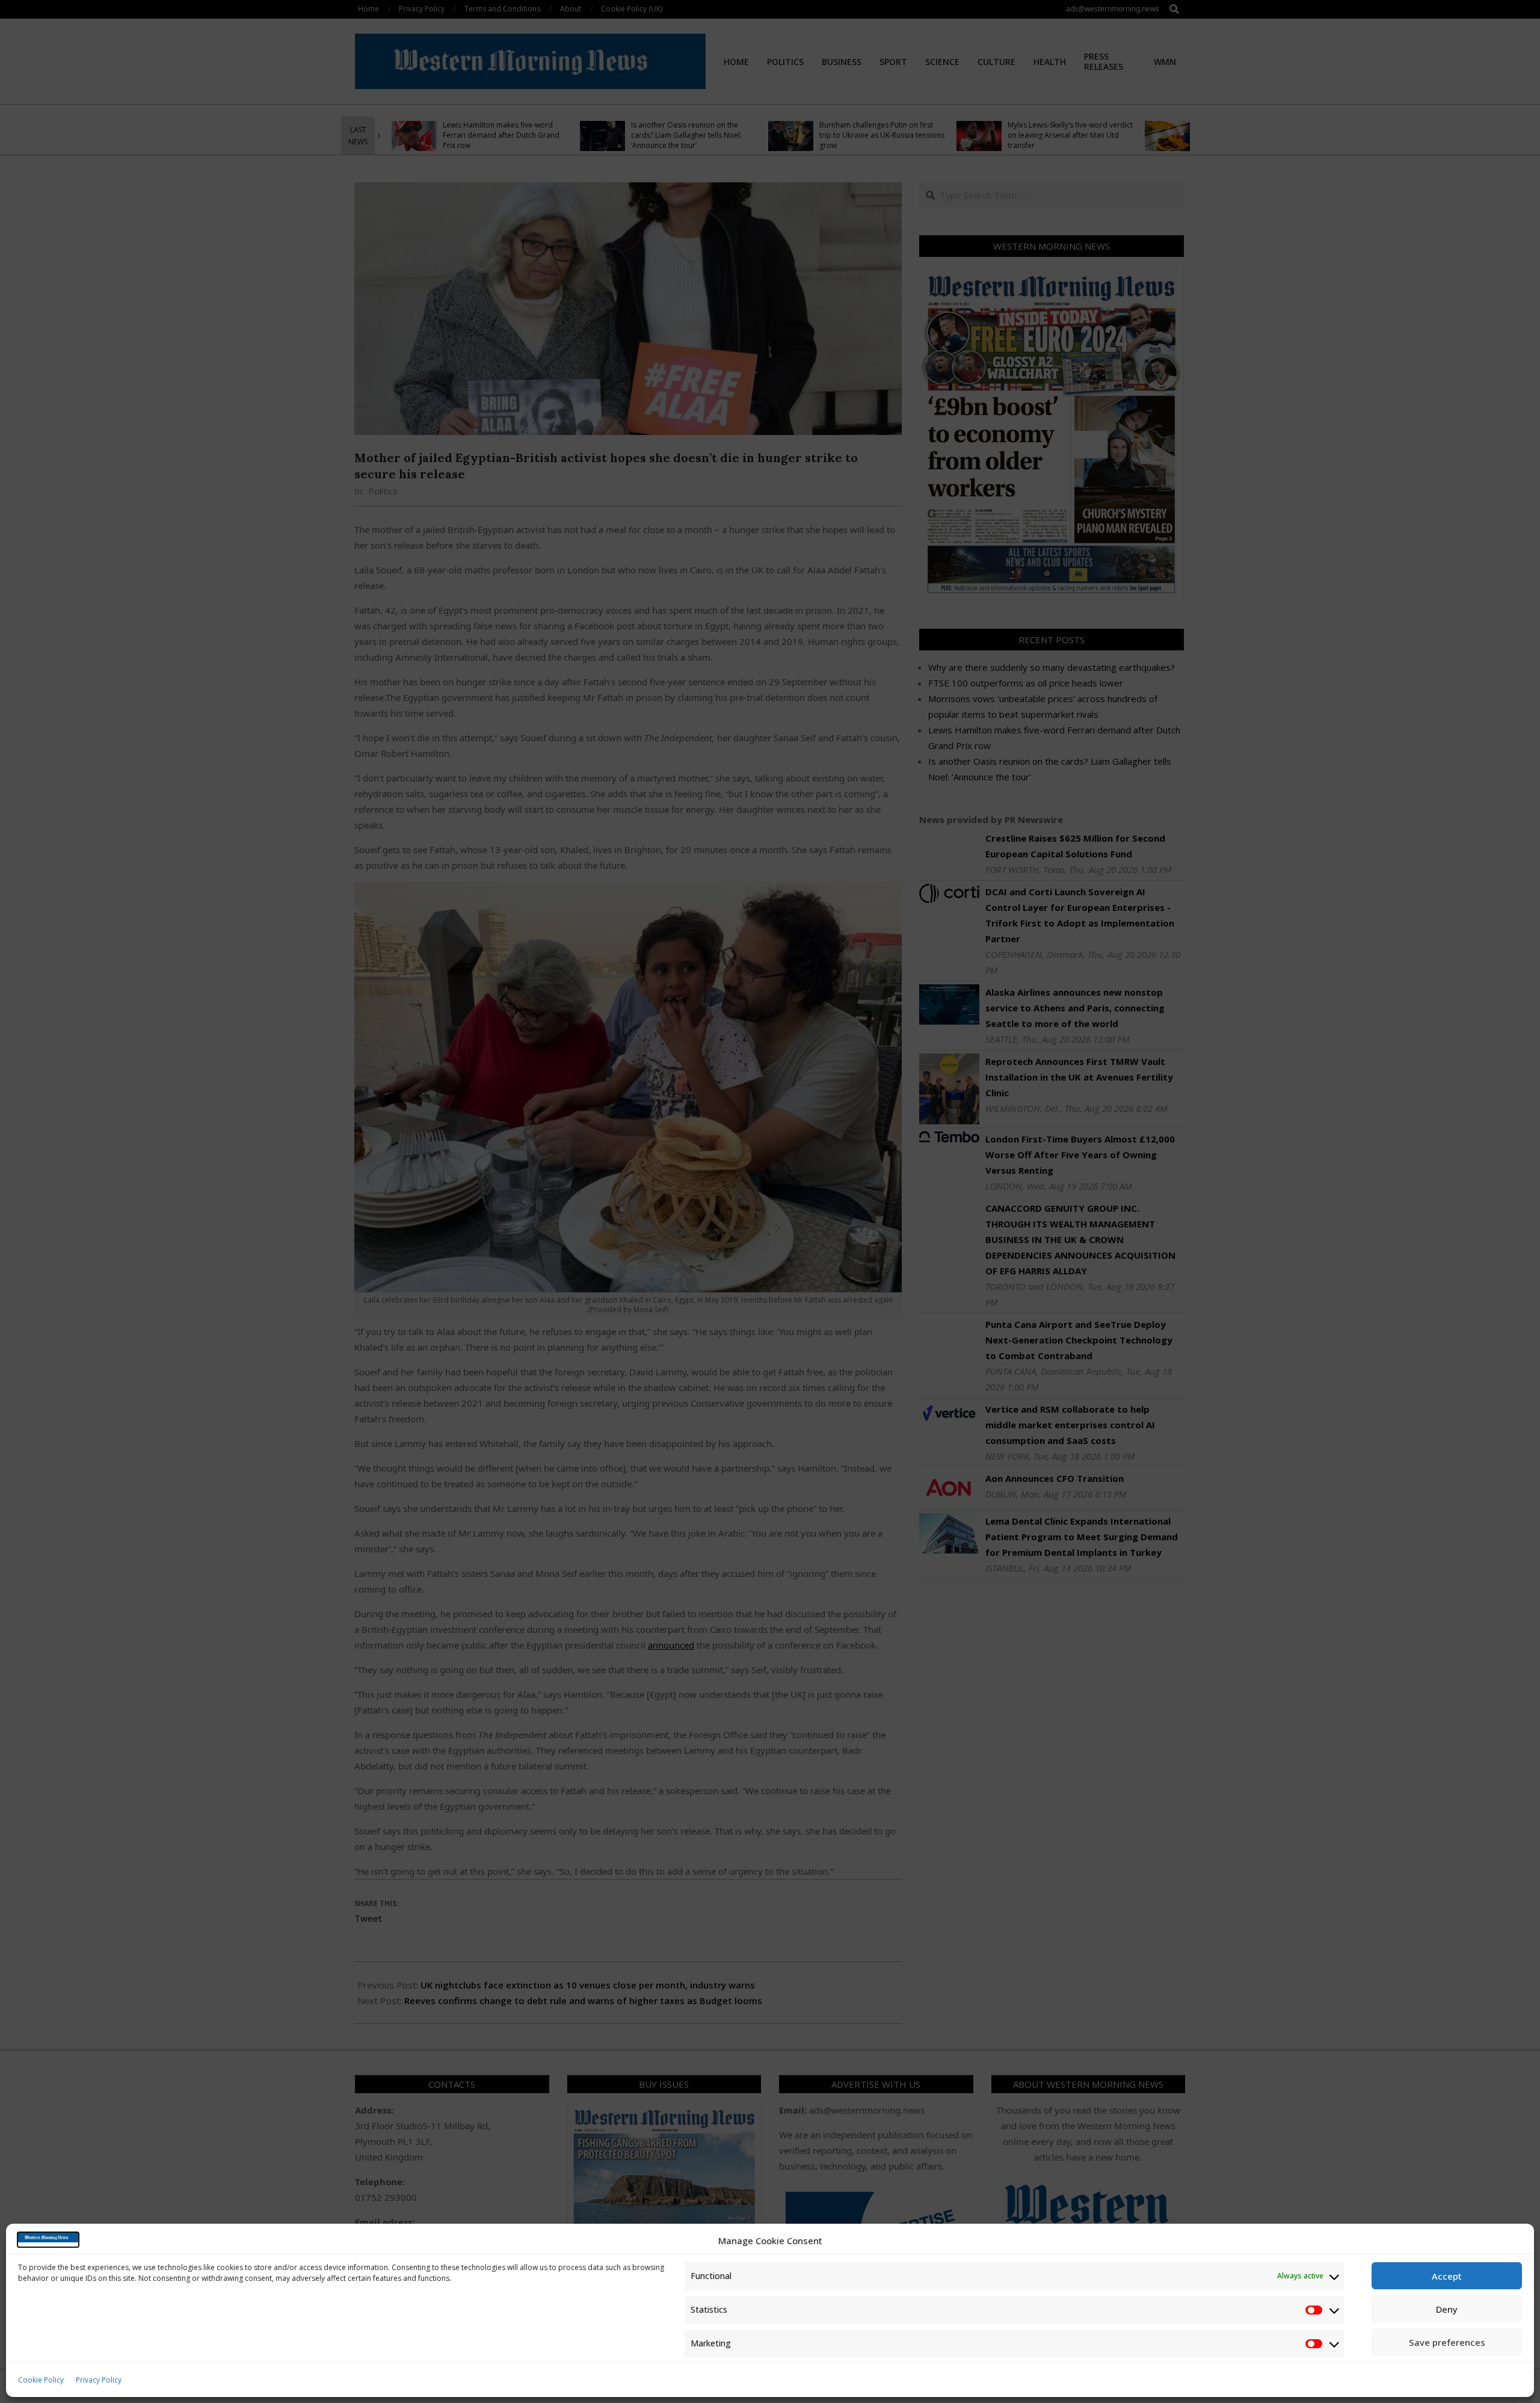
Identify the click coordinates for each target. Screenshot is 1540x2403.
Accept (1447, 2276)
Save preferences (1447, 2342)
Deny (1447, 2309)
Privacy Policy (99, 2380)
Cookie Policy (41, 2380)
